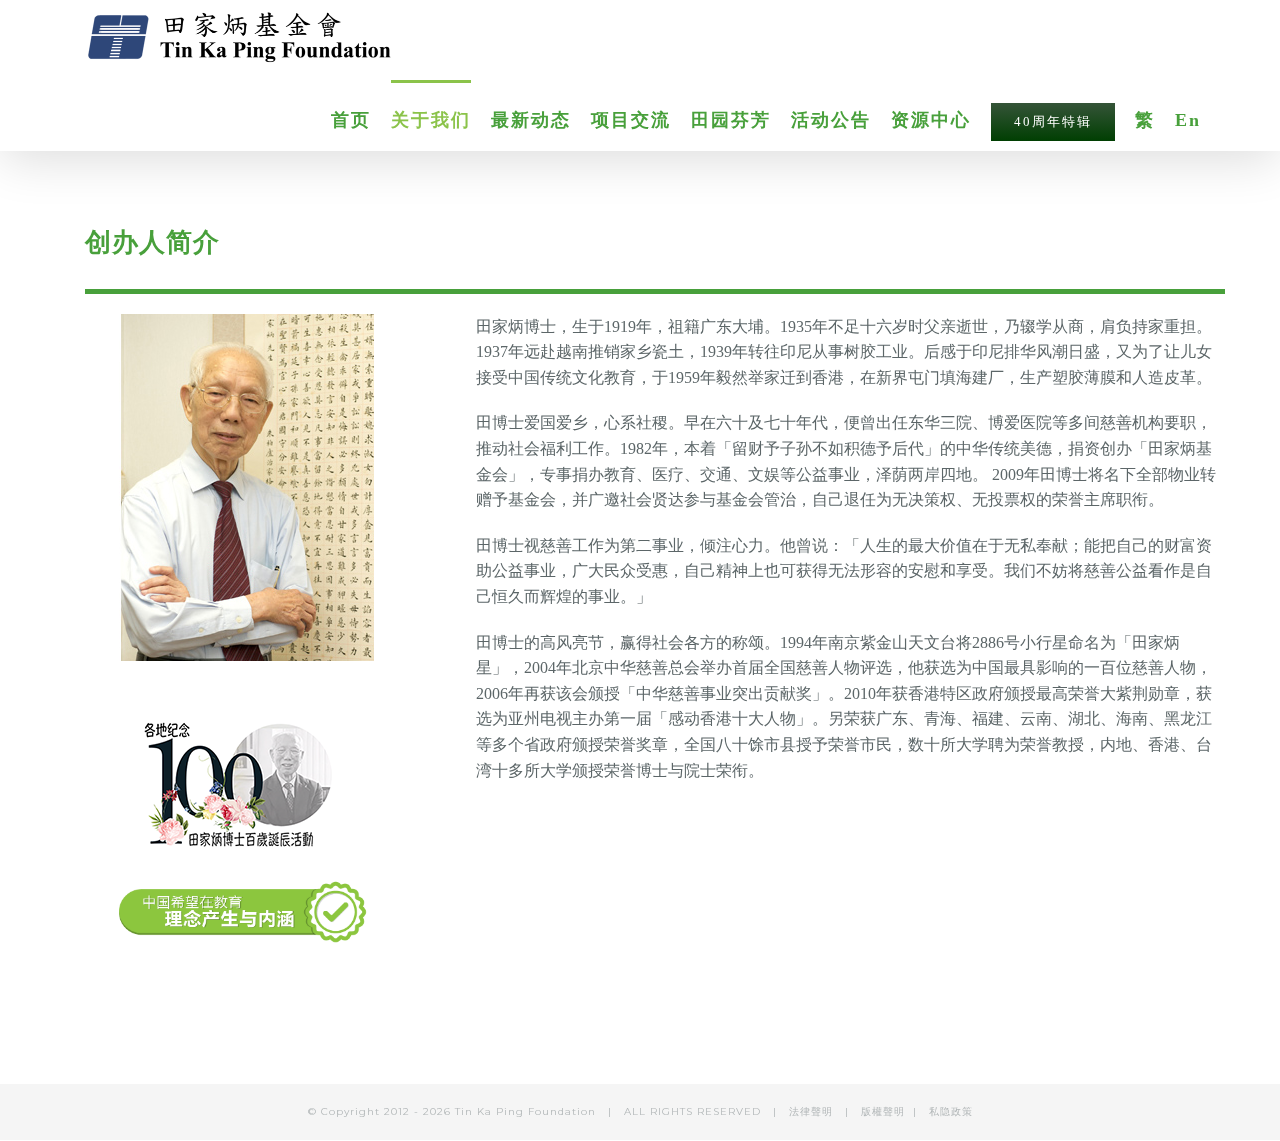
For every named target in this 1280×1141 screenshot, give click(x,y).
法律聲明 (813, 1111)
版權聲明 (883, 1111)
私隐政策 (951, 1111)
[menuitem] (361, 119)
